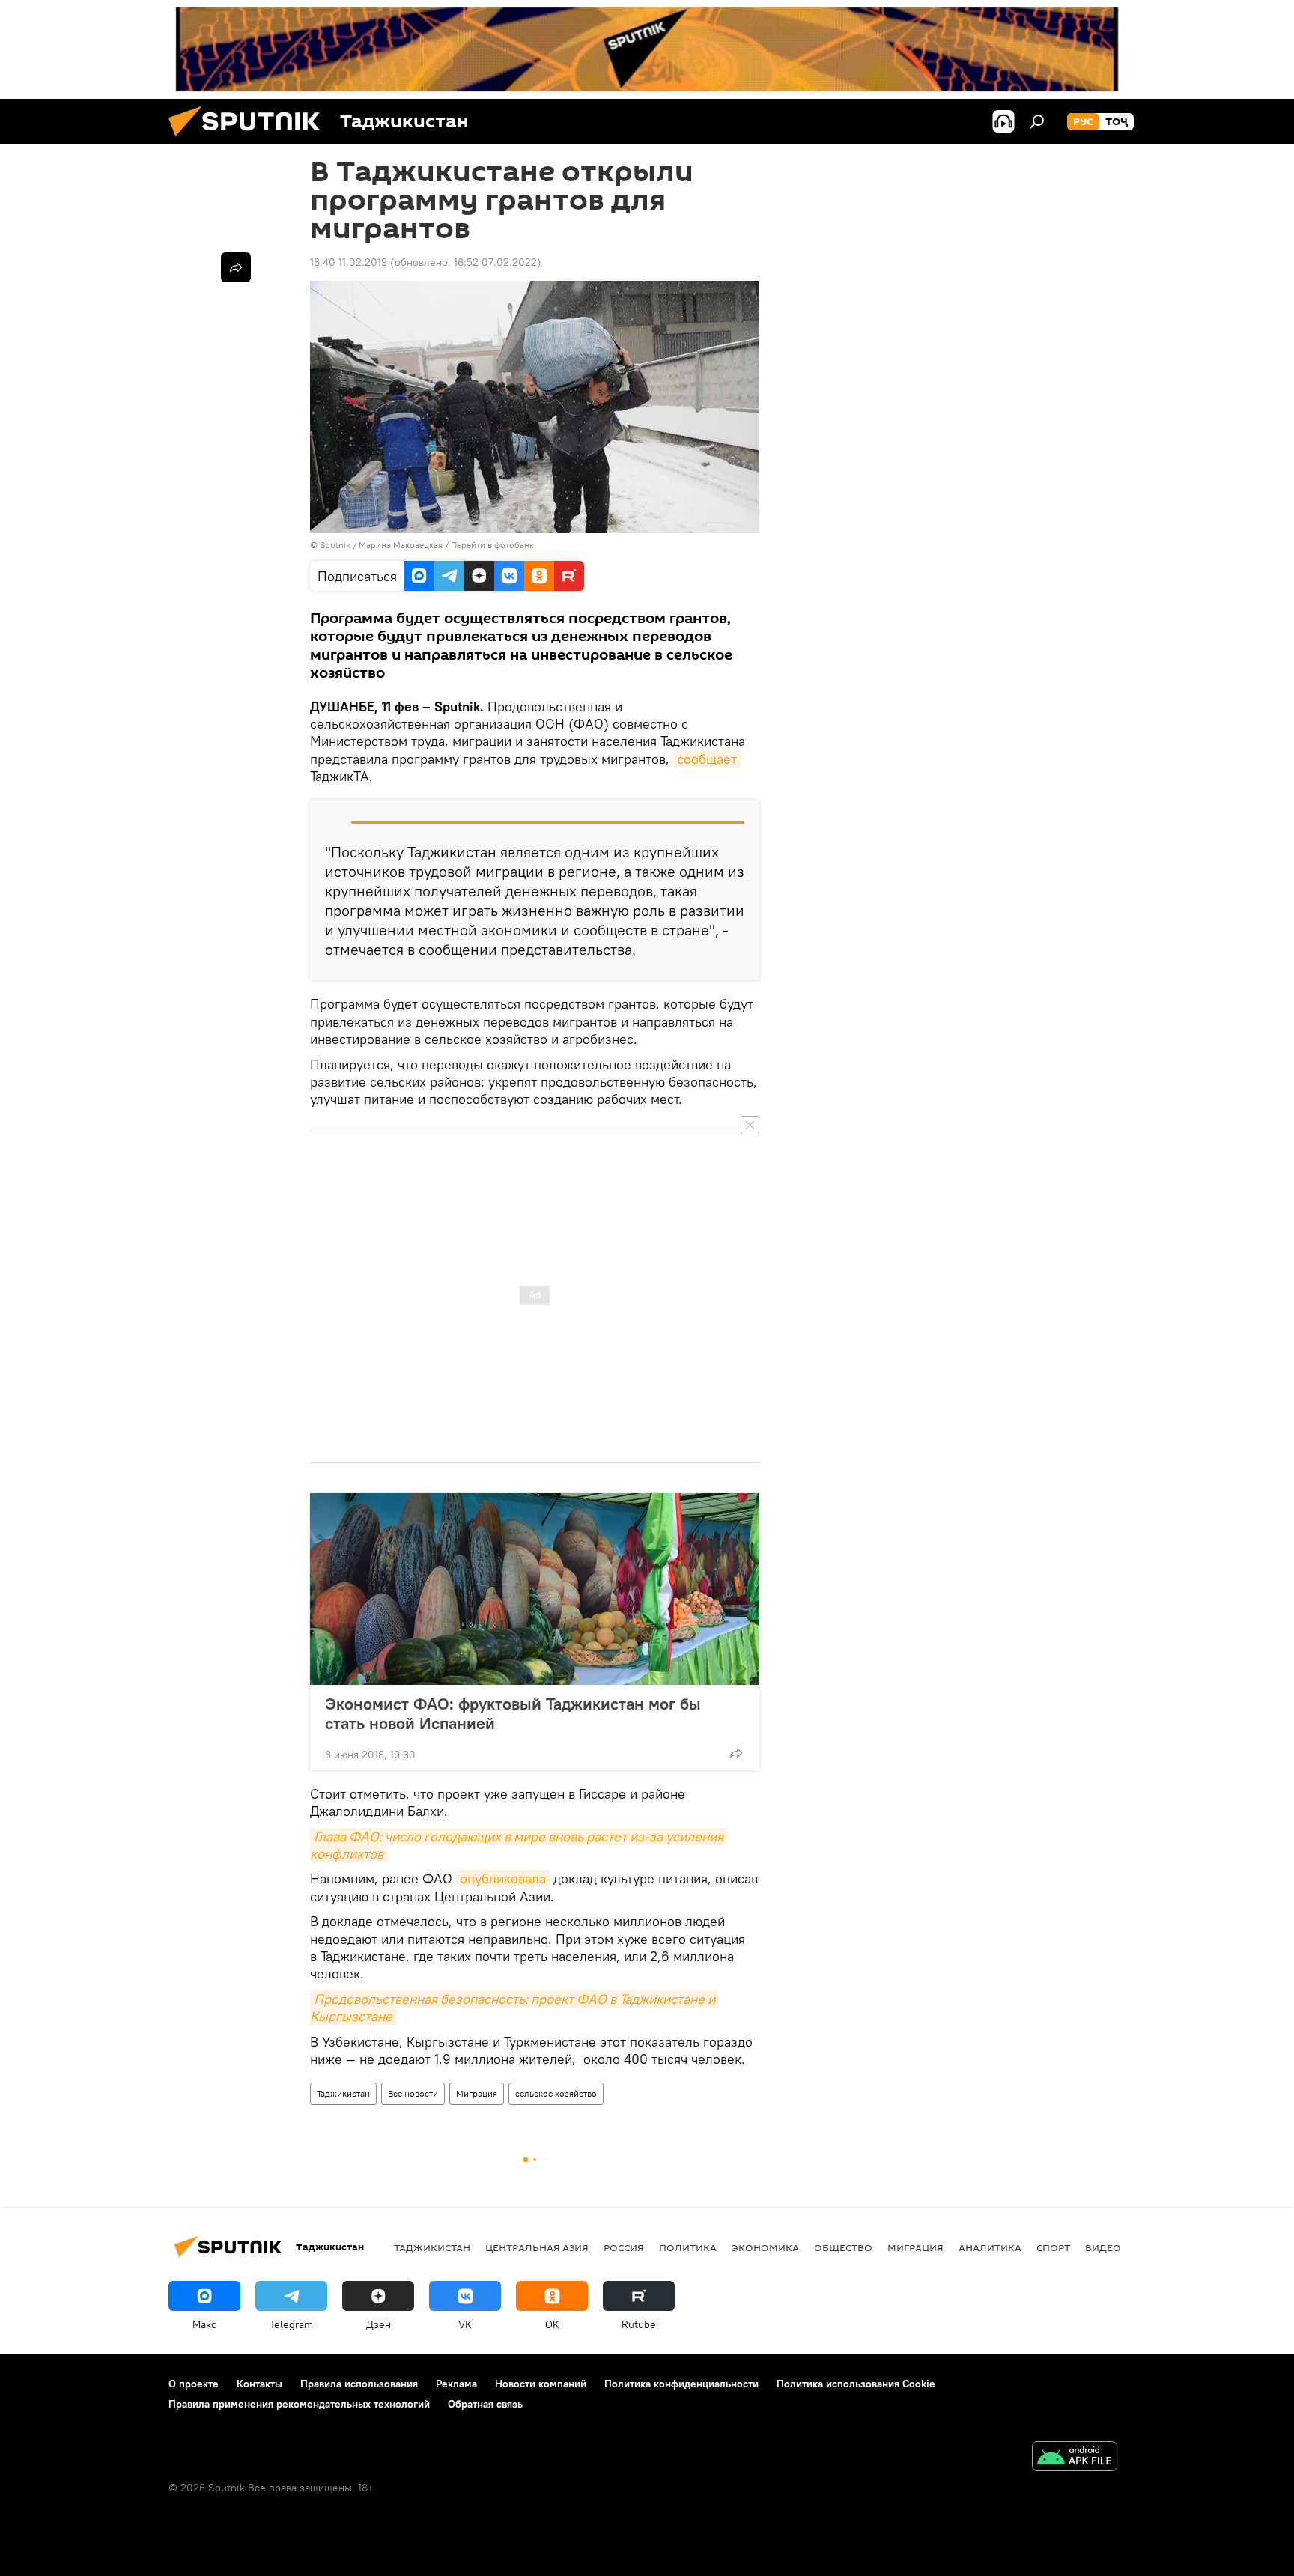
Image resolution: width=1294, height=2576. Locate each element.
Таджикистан (343, 2093)
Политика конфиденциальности (681, 2384)
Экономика (765, 2247)
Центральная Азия (537, 2247)
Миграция (477, 2093)
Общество (843, 2247)
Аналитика (990, 2247)
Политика (688, 2247)
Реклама (456, 2384)
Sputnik (336, 545)
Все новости (413, 2093)
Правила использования (359, 2384)
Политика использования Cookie (856, 2384)
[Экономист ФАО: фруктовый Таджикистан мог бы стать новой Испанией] (535, 1589)
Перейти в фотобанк (492, 545)
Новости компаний (541, 2384)
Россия (624, 2247)
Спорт (1053, 2247)
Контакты (259, 2384)
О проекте (194, 2384)
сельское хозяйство (556, 2093)
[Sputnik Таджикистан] (250, 140)
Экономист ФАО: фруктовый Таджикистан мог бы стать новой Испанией (513, 1713)
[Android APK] (1075, 2458)
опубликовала (503, 1878)
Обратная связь (485, 2404)
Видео (1103, 2247)
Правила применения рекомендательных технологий (299, 2404)
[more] (736, 1753)
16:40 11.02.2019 (349, 262)
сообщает (707, 759)
